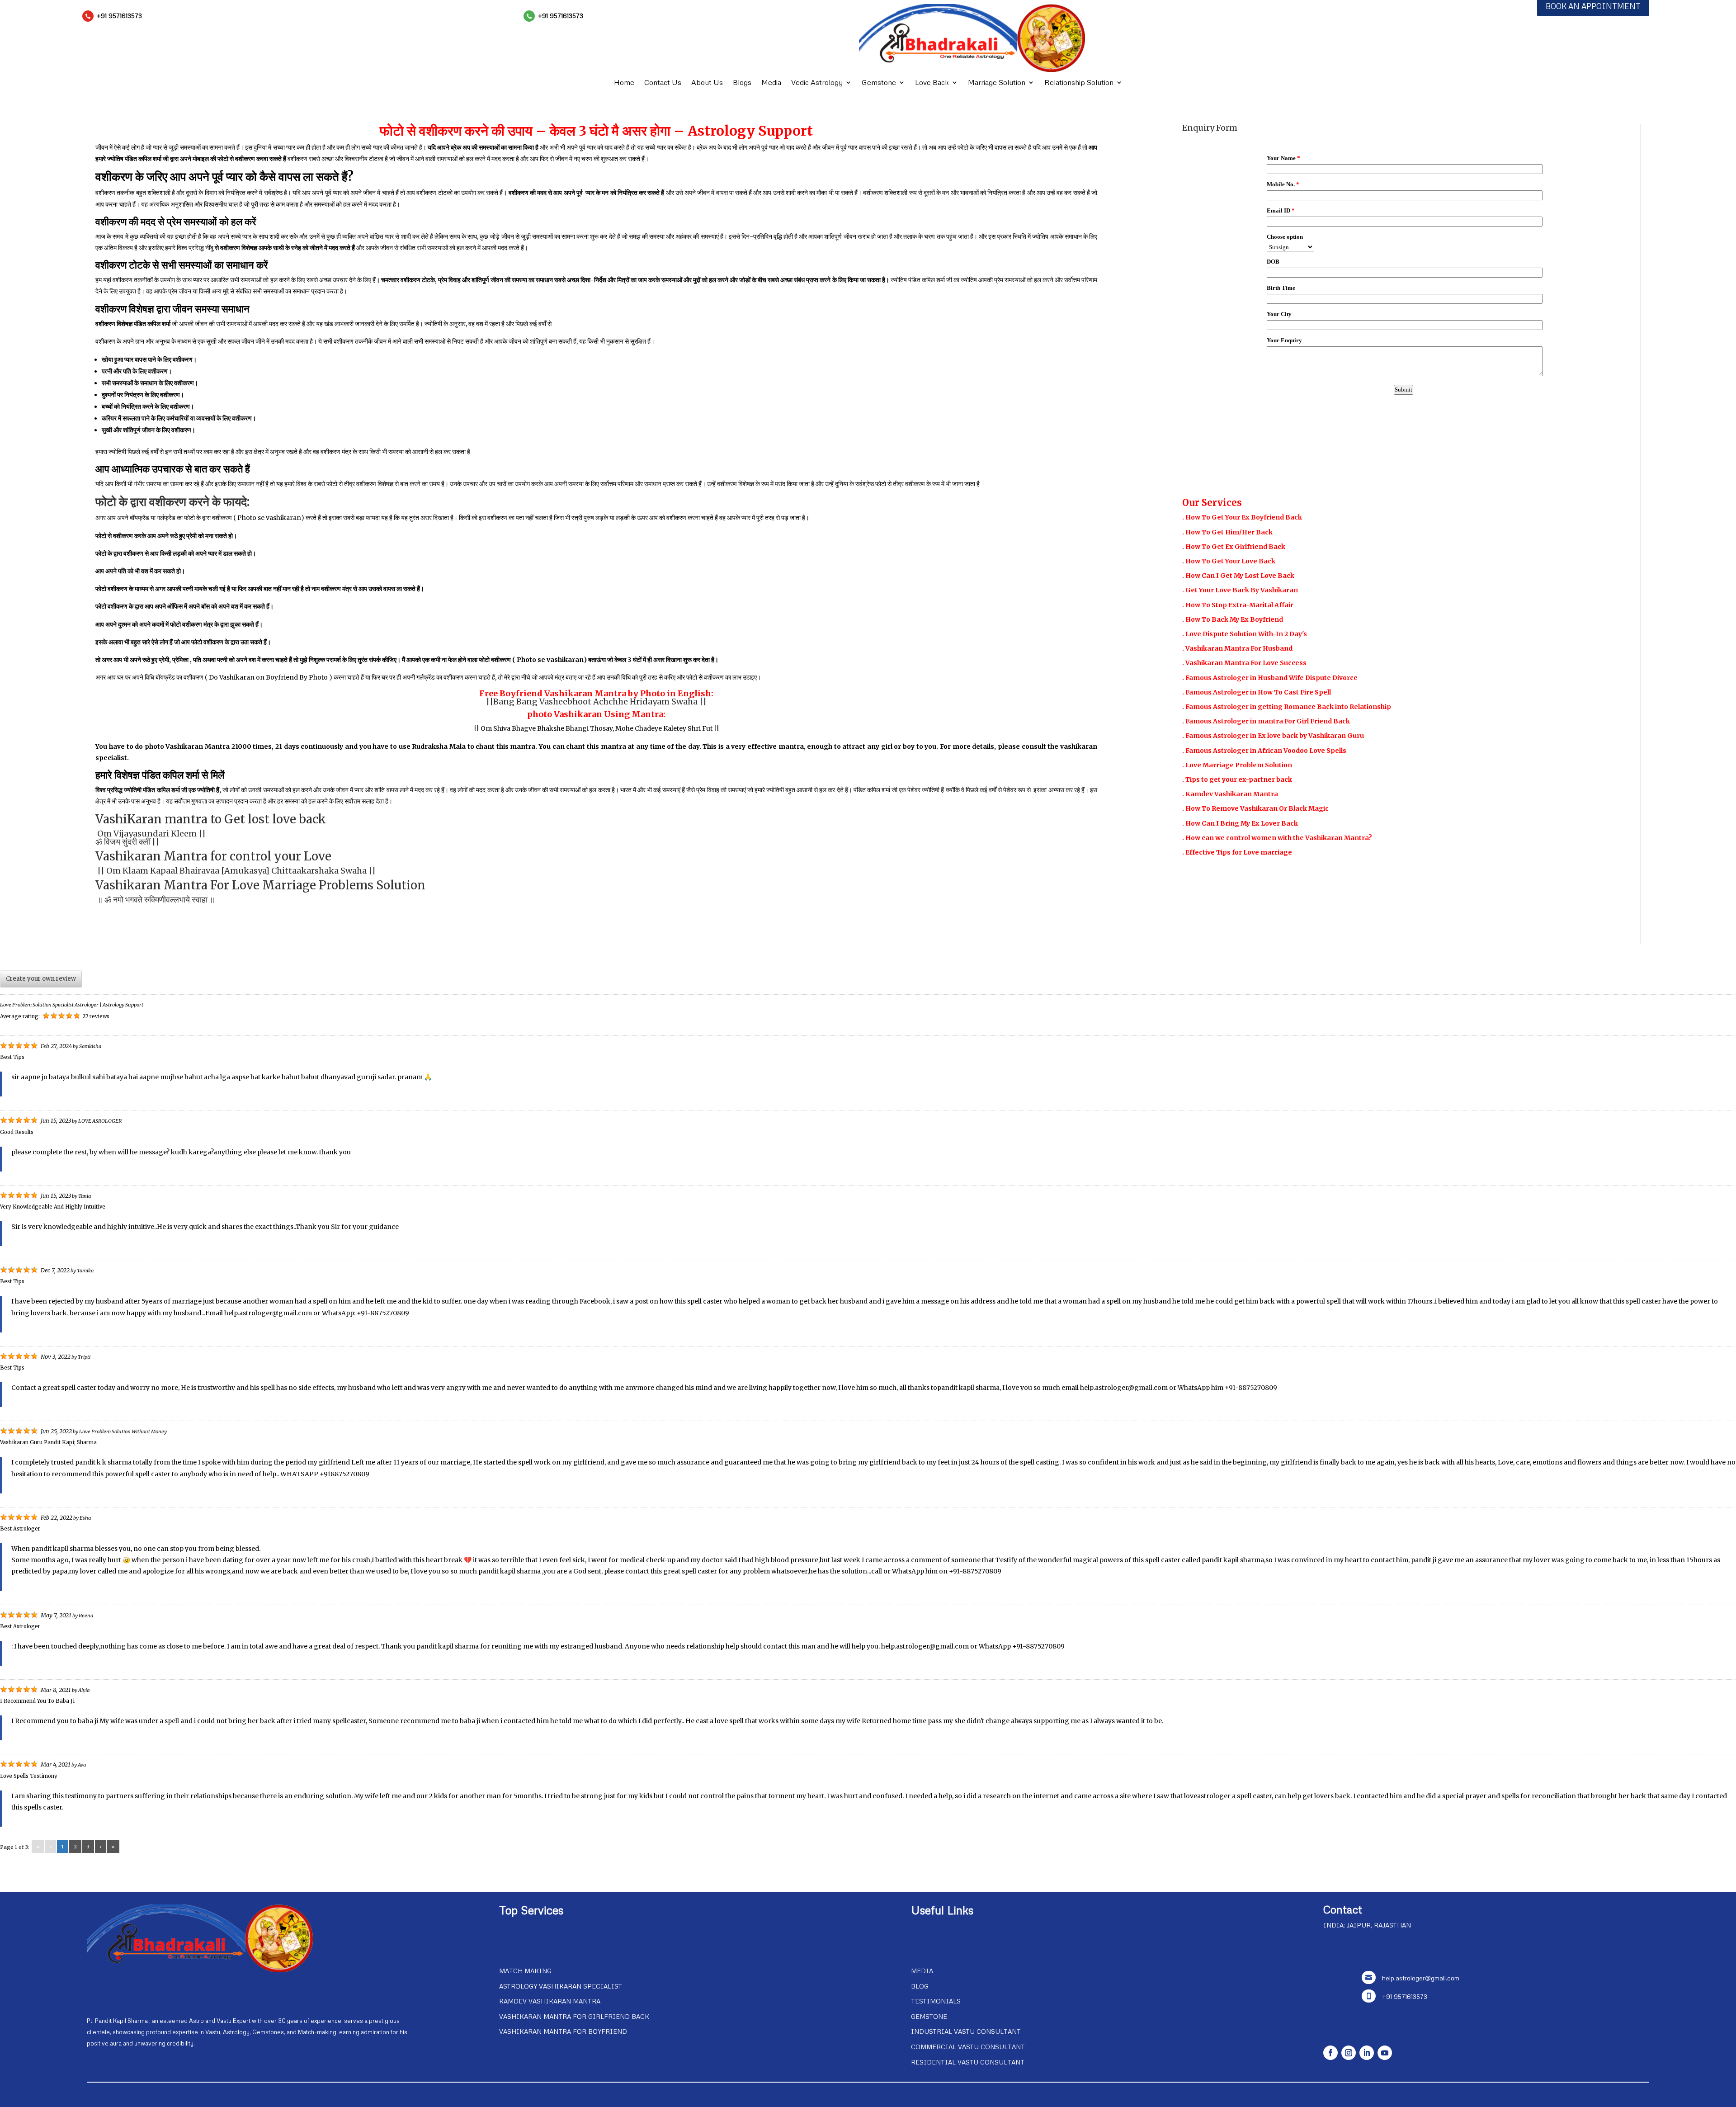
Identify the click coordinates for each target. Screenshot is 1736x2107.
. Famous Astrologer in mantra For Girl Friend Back (1266, 721)
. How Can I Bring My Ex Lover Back (1240, 823)
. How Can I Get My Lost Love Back (1238, 576)
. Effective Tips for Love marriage (1237, 852)
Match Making (525, 1971)
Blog (920, 1986)
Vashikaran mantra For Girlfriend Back (574, 2016)
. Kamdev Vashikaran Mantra (1230, 794)
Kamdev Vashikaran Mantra (550, 2001)
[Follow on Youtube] (1385, 2053)
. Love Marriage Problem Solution (1237, 765)
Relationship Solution (1079, 83)
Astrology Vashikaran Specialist (561, 1986)
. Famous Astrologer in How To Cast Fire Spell (1257, 692)
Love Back (932, 83)
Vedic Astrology (817, 83)
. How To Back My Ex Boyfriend (1233, 619)
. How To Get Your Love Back (1229, 561)
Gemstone (879, 83)
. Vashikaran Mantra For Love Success (1244, 663)
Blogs (742, 83)
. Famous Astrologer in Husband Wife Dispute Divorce (1270, 678)
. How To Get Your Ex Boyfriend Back (1242, 517)
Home (624, 83)
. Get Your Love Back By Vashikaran (1240, 590)
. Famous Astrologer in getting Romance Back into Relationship (1287, 707)
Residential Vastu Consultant (968, 2062)
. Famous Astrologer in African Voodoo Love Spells (1264, 751)
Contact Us (663, 83)
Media (771, 83)
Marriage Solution (997, 83)
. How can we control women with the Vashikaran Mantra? (1277, 838)
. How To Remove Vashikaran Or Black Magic (1255, 808)
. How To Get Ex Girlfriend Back (1234, 547)
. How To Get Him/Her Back (1227, 532)
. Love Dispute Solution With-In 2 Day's (1245, 634)
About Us (707, 83)
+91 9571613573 (119, 16)
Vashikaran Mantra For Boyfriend (563, 2031)
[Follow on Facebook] (1330, 2053)
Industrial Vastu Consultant (966, 2031)
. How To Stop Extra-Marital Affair (1238, 605)
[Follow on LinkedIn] (1367, 2053)
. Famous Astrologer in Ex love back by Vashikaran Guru (1273, 736)
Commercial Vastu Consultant (968, 2047)
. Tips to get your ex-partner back (1237, 779)
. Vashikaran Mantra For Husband (1237, 648)
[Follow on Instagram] (1349, 2053)
